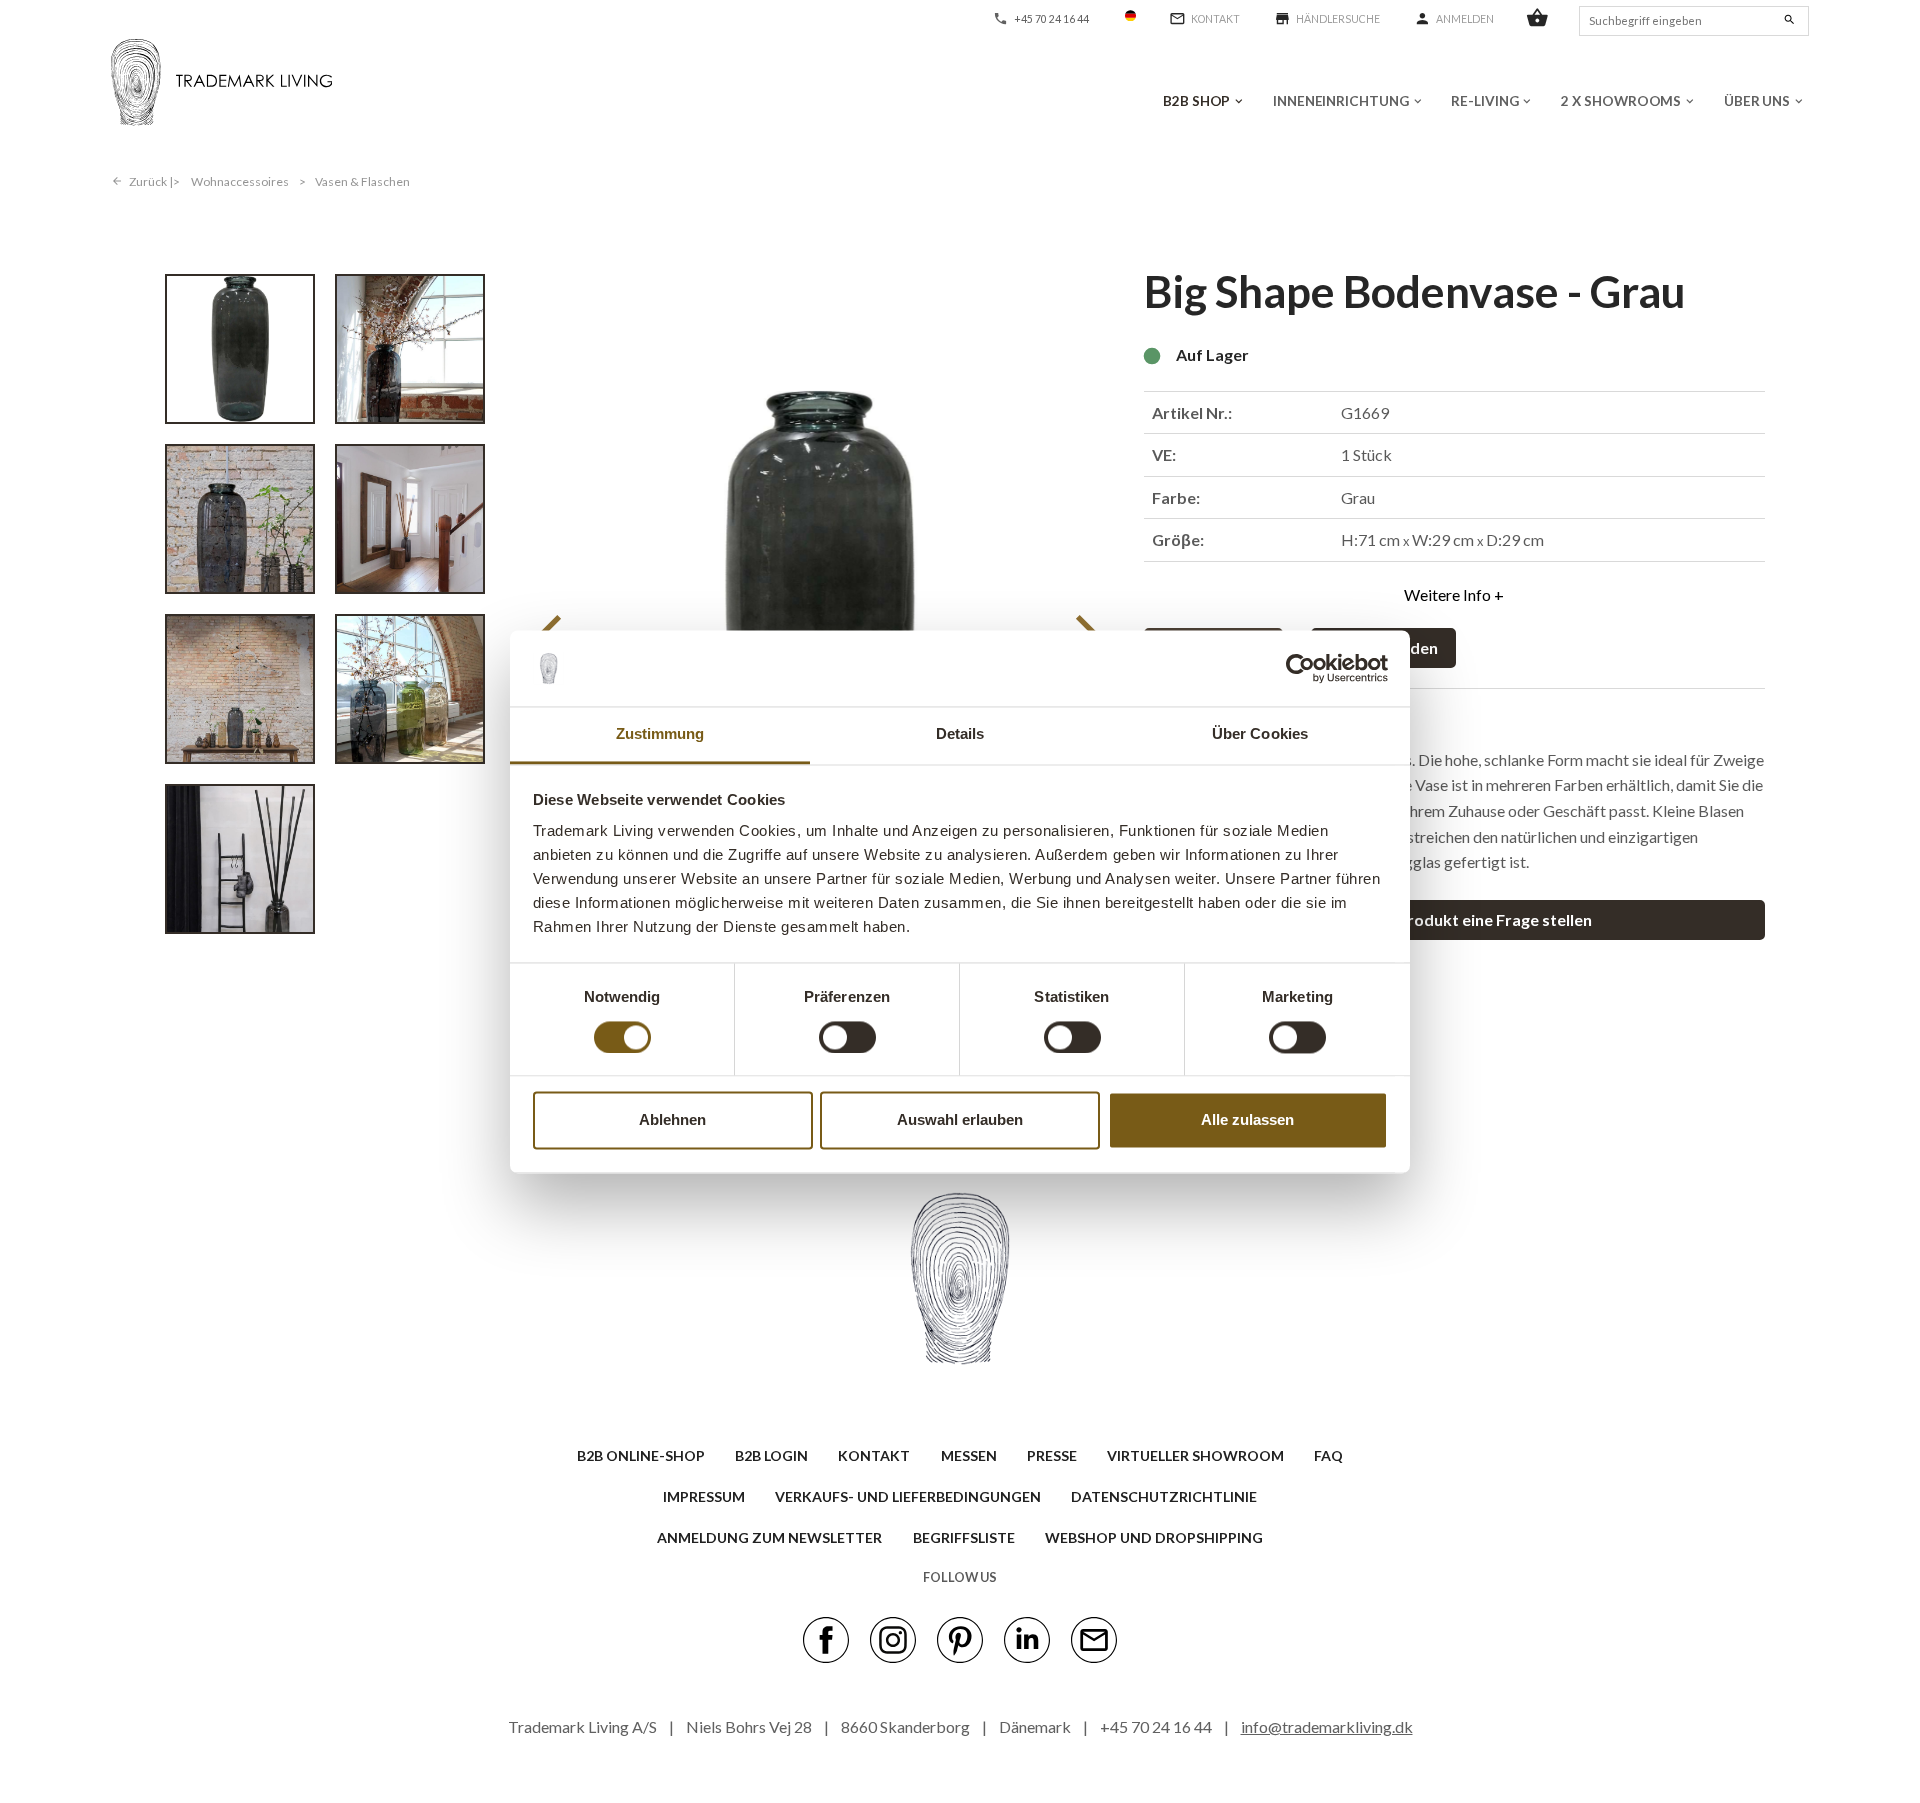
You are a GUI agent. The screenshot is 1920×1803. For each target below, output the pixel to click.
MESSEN (969, 1455)
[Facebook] (826, 1638)
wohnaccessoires (240, 181)
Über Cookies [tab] (1260, 734)
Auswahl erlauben (960, 1120)
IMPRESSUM (704, 1496)
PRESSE (1052, 1455)
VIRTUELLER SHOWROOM (1195, 1455)
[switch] (847, 1037)
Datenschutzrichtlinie (1164, 1496)
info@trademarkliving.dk (1327, 1726)
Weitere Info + (1454, 594)
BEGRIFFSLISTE (964, 1537)
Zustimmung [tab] (660, 734)
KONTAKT (874, 1455)
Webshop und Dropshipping (1154, 1537)
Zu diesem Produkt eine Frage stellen (1454, 919)
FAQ (1328, 1455)
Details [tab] (960, 734)
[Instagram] (893, 1638)
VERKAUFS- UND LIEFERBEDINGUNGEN (908, 1496)
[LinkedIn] (1027, 1638)
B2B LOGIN (771, 1455)
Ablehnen (672, 1120)
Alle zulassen (1247, 1120)
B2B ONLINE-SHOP (641, 1455)
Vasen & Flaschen (362, 181)
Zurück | (151, 181)
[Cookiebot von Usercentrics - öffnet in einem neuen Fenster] (1300, 668)
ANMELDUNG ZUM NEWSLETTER (769, 1537)
